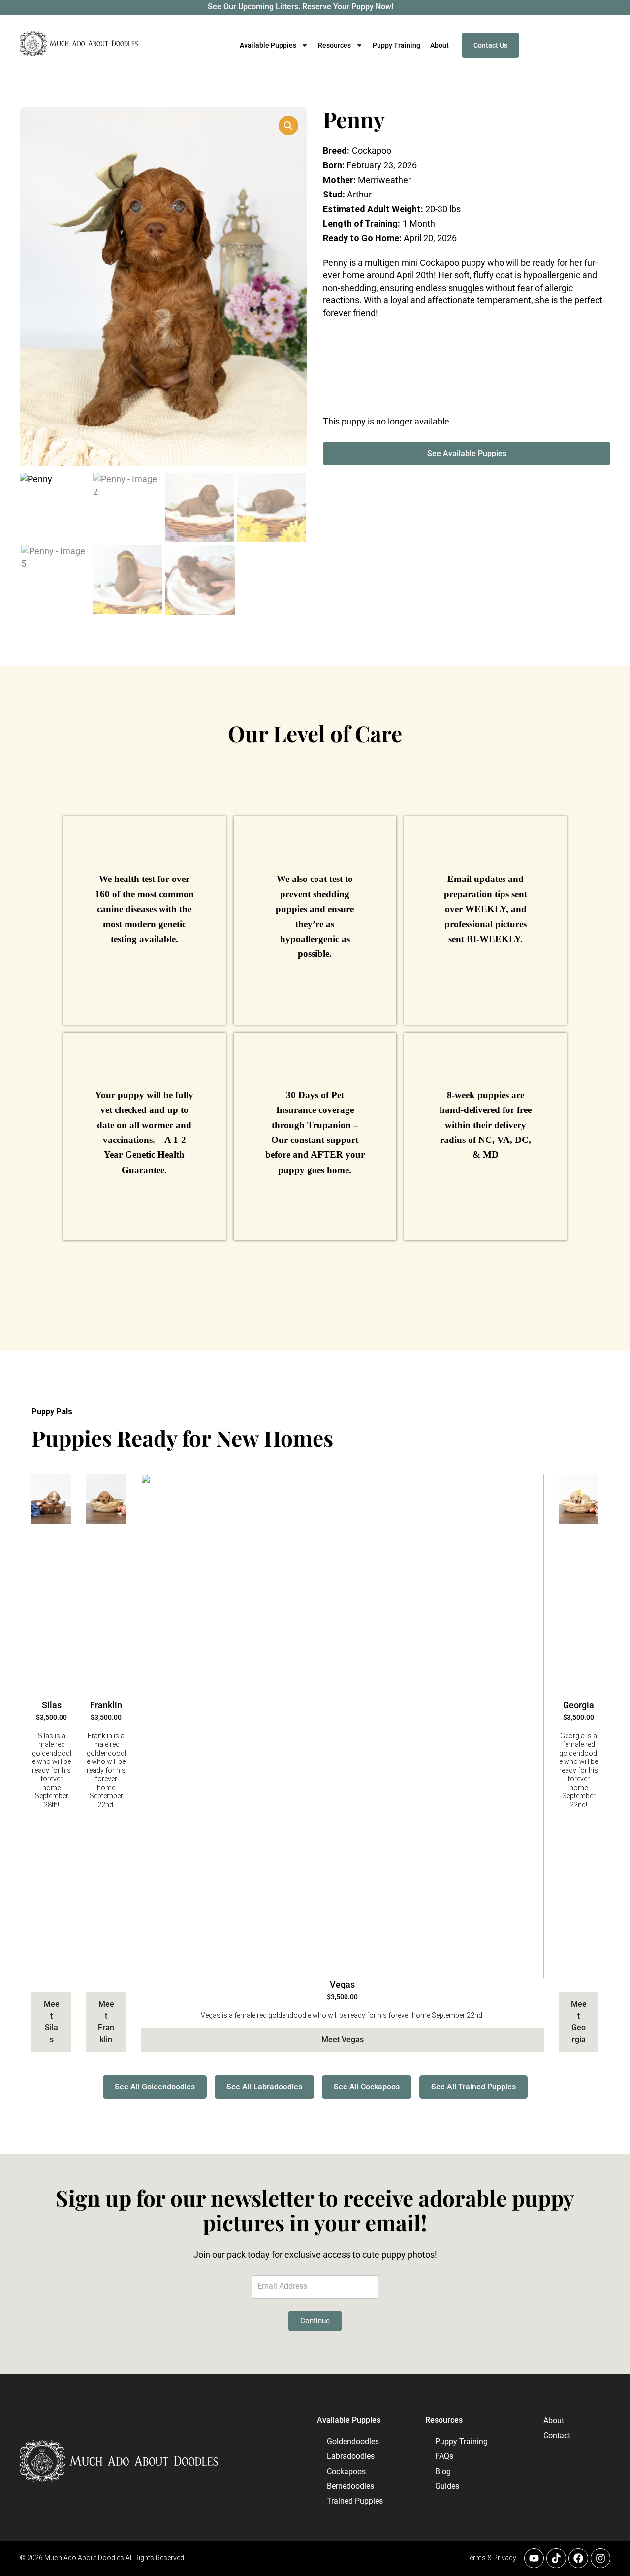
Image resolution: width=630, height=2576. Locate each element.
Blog (443, 2471)
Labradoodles (351, 2456)
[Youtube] (534, 2558)
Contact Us (490, 45)
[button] (288, 126)
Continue (315, 2321)
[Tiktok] (556, 2558)
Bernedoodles (350, 2486)
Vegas (342, 1984)
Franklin (106, 1705)
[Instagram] (600, 2558)
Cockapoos (346, 2471)
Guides (447, 2486)
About (440, 45)
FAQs (444, 2456)
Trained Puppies (355, 2501)
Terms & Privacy (491, 2558)
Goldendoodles (353, 2441)
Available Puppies (349, 2420)
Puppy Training (396, 45)
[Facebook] (578, 2558)
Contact (552, 2435)
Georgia (579, 1705)
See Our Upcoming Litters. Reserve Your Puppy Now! (300, 7)
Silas (52, 1705)
